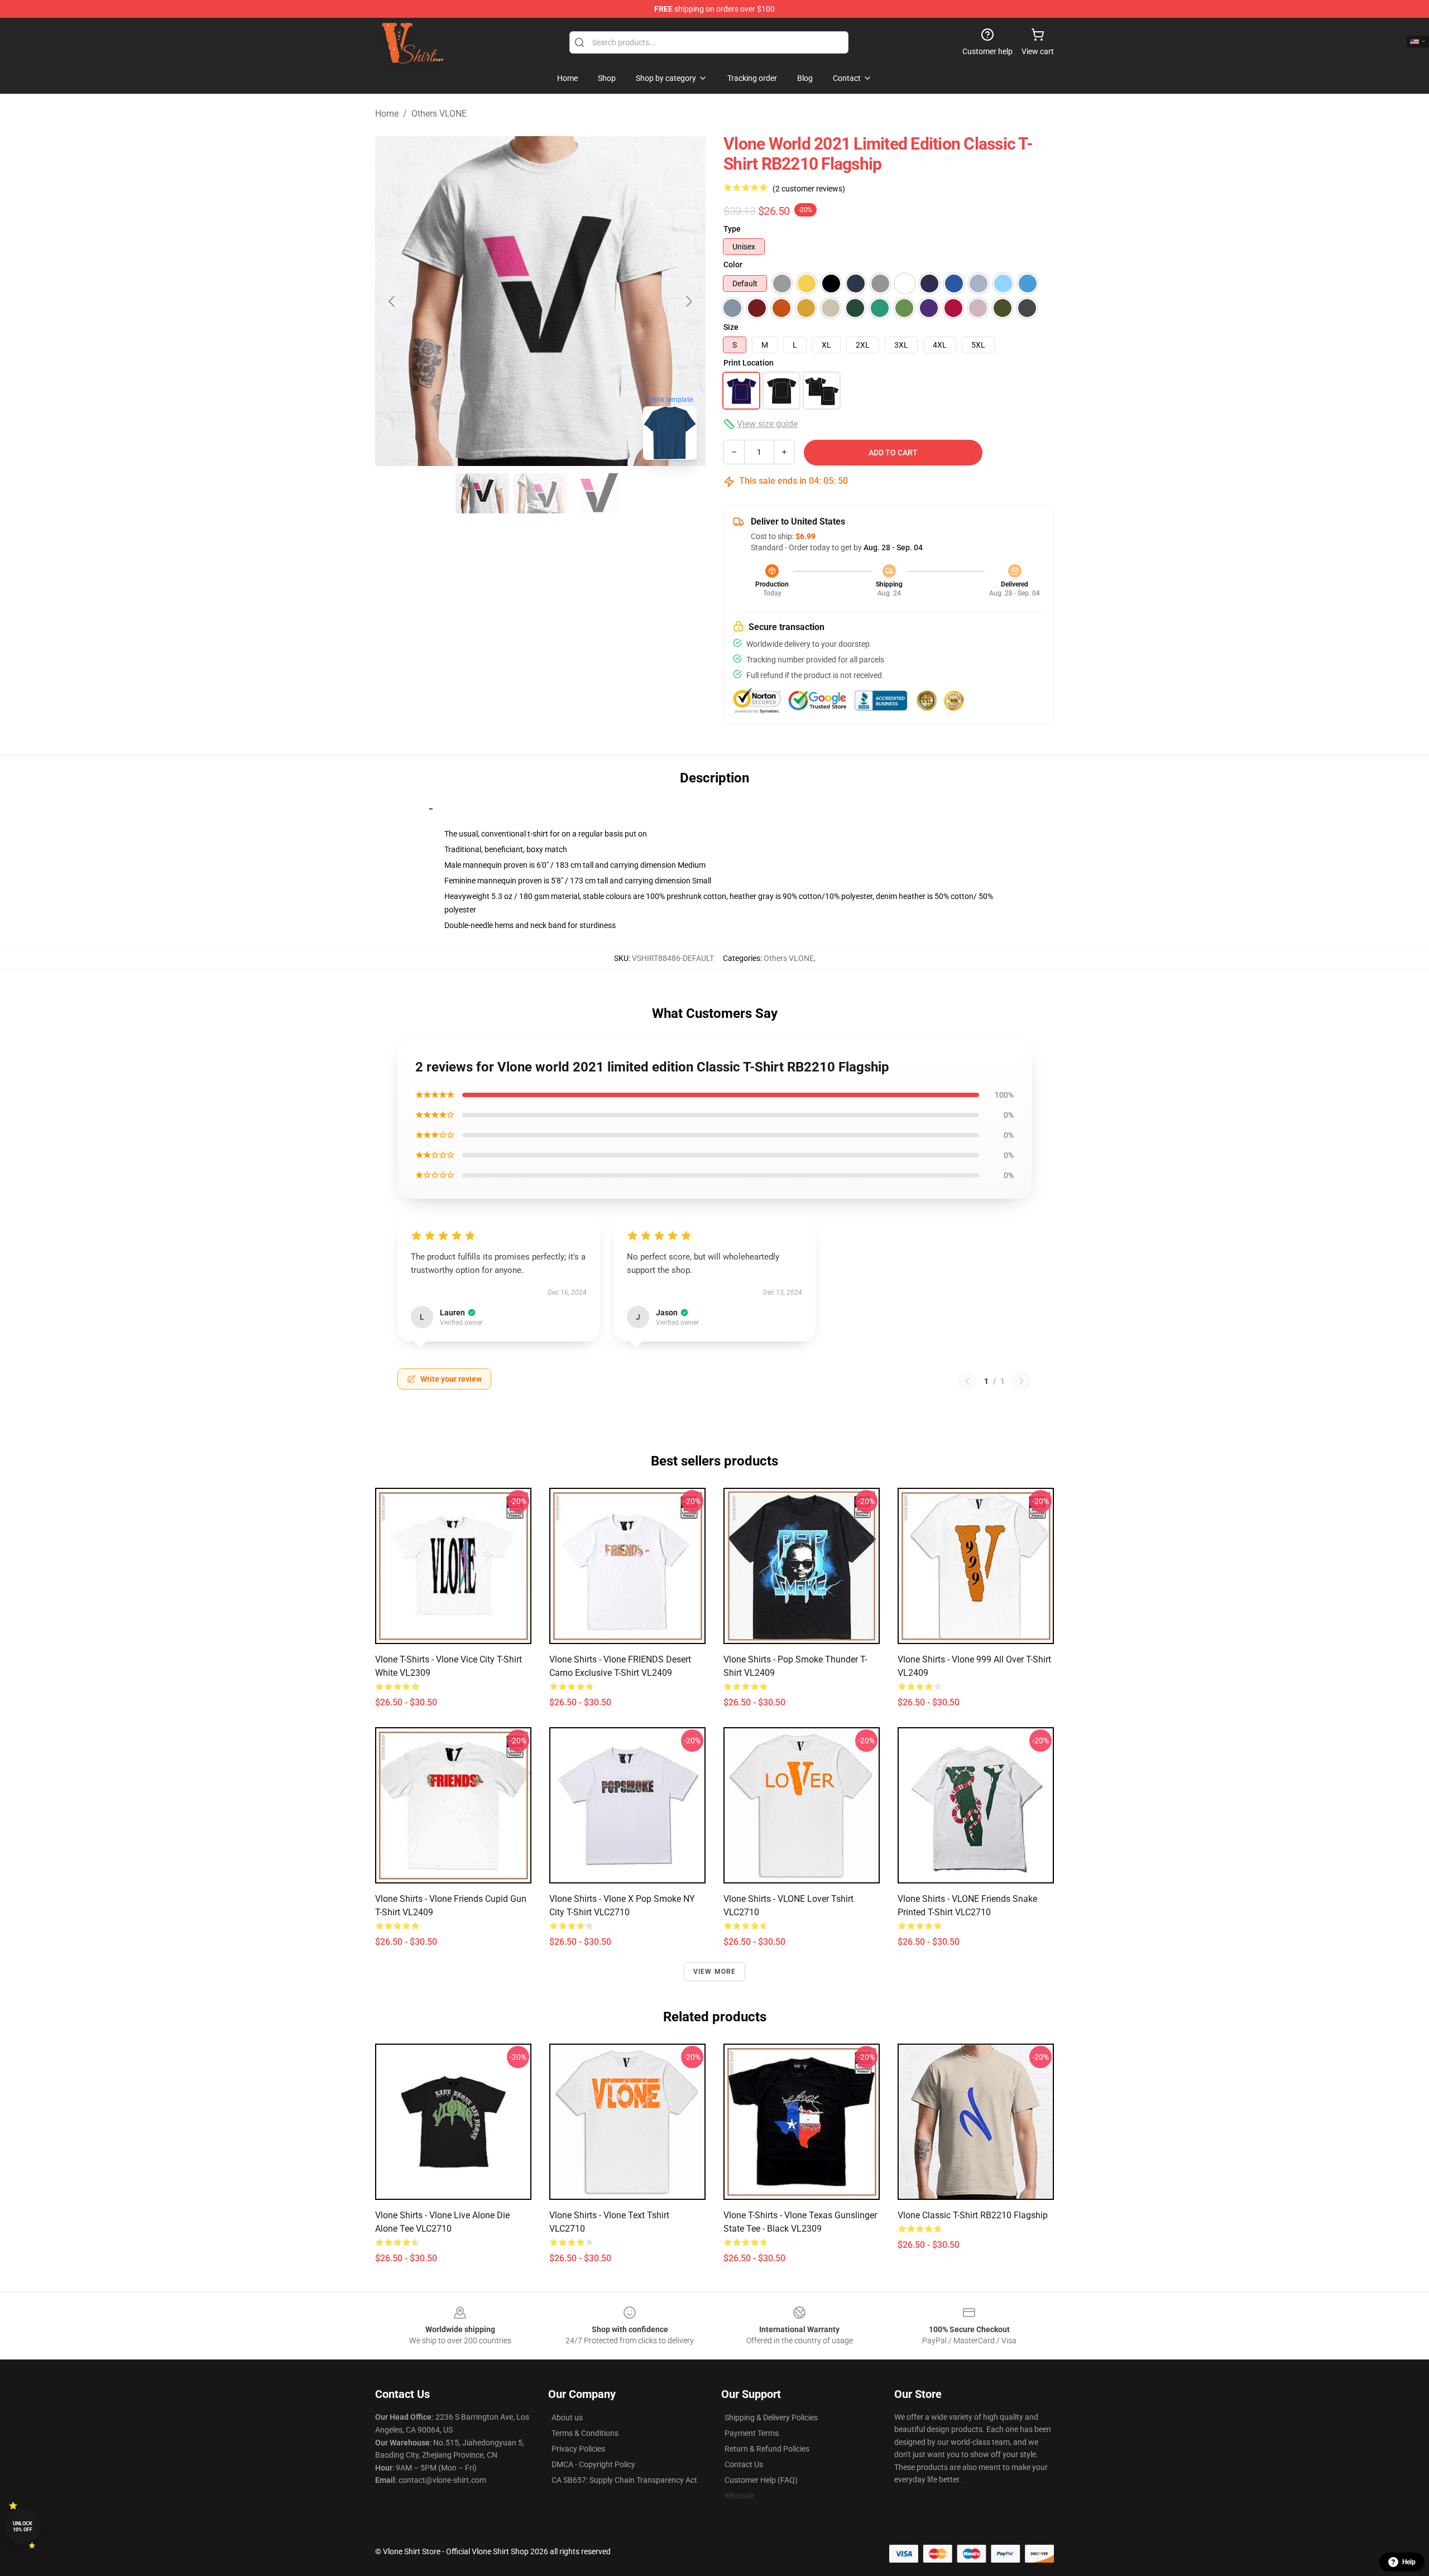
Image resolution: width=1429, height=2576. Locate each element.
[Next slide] (688, 301)
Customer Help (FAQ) (761, 2480)
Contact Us (744, 2464)
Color (733, 265)
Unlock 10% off (23, 2527)
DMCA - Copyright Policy (593, 2464)
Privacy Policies (578, 2449)
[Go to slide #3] (598, 493)
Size (731, 327)
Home (387, 114)
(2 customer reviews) (809, 189)
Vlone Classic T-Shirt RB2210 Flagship (973, 2215)
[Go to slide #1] (482, 493)
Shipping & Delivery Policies (771, 2418)
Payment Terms (752, 2433)
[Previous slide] (392, 301)
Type (732, 229)
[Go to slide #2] (540, 493)
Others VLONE (439, 114)
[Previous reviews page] (967, 1381)
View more (715, 1972)
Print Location (749, 363)
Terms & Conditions (585, 2433)
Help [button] (1409, 2562)
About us (567, 2418)
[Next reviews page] (1022, 1381)
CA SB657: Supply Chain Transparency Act (624, 2480)
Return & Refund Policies (767, 2449)
